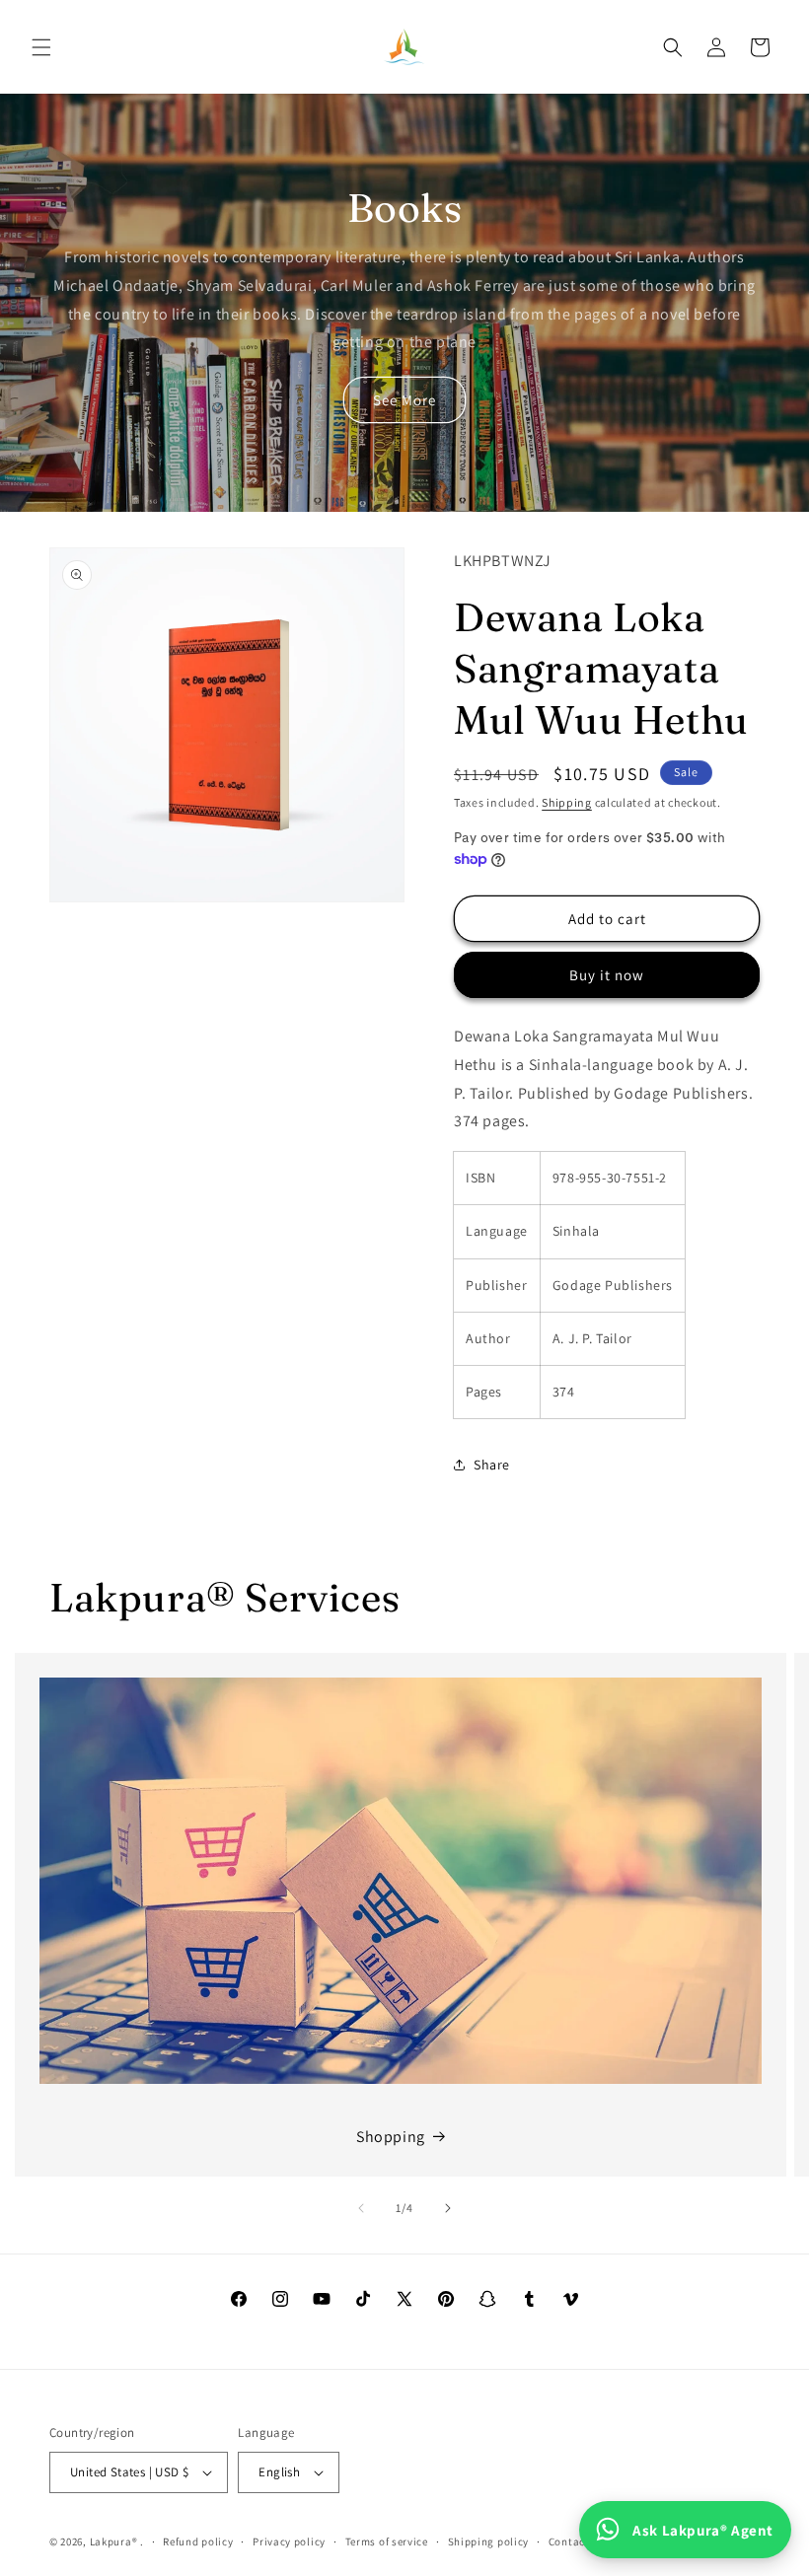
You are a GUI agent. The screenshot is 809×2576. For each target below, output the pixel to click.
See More (404, 400)
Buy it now (607, 975)
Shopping (391, 2137)
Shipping (567, 802)
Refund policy (198, 2541)
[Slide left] (361, 2208)
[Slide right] (448, 2208)
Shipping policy (489, 2541)
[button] (41, 47)
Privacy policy (289, 2541)
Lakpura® (114, 2541)
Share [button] (492, 1465)
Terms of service (387, 2541)
